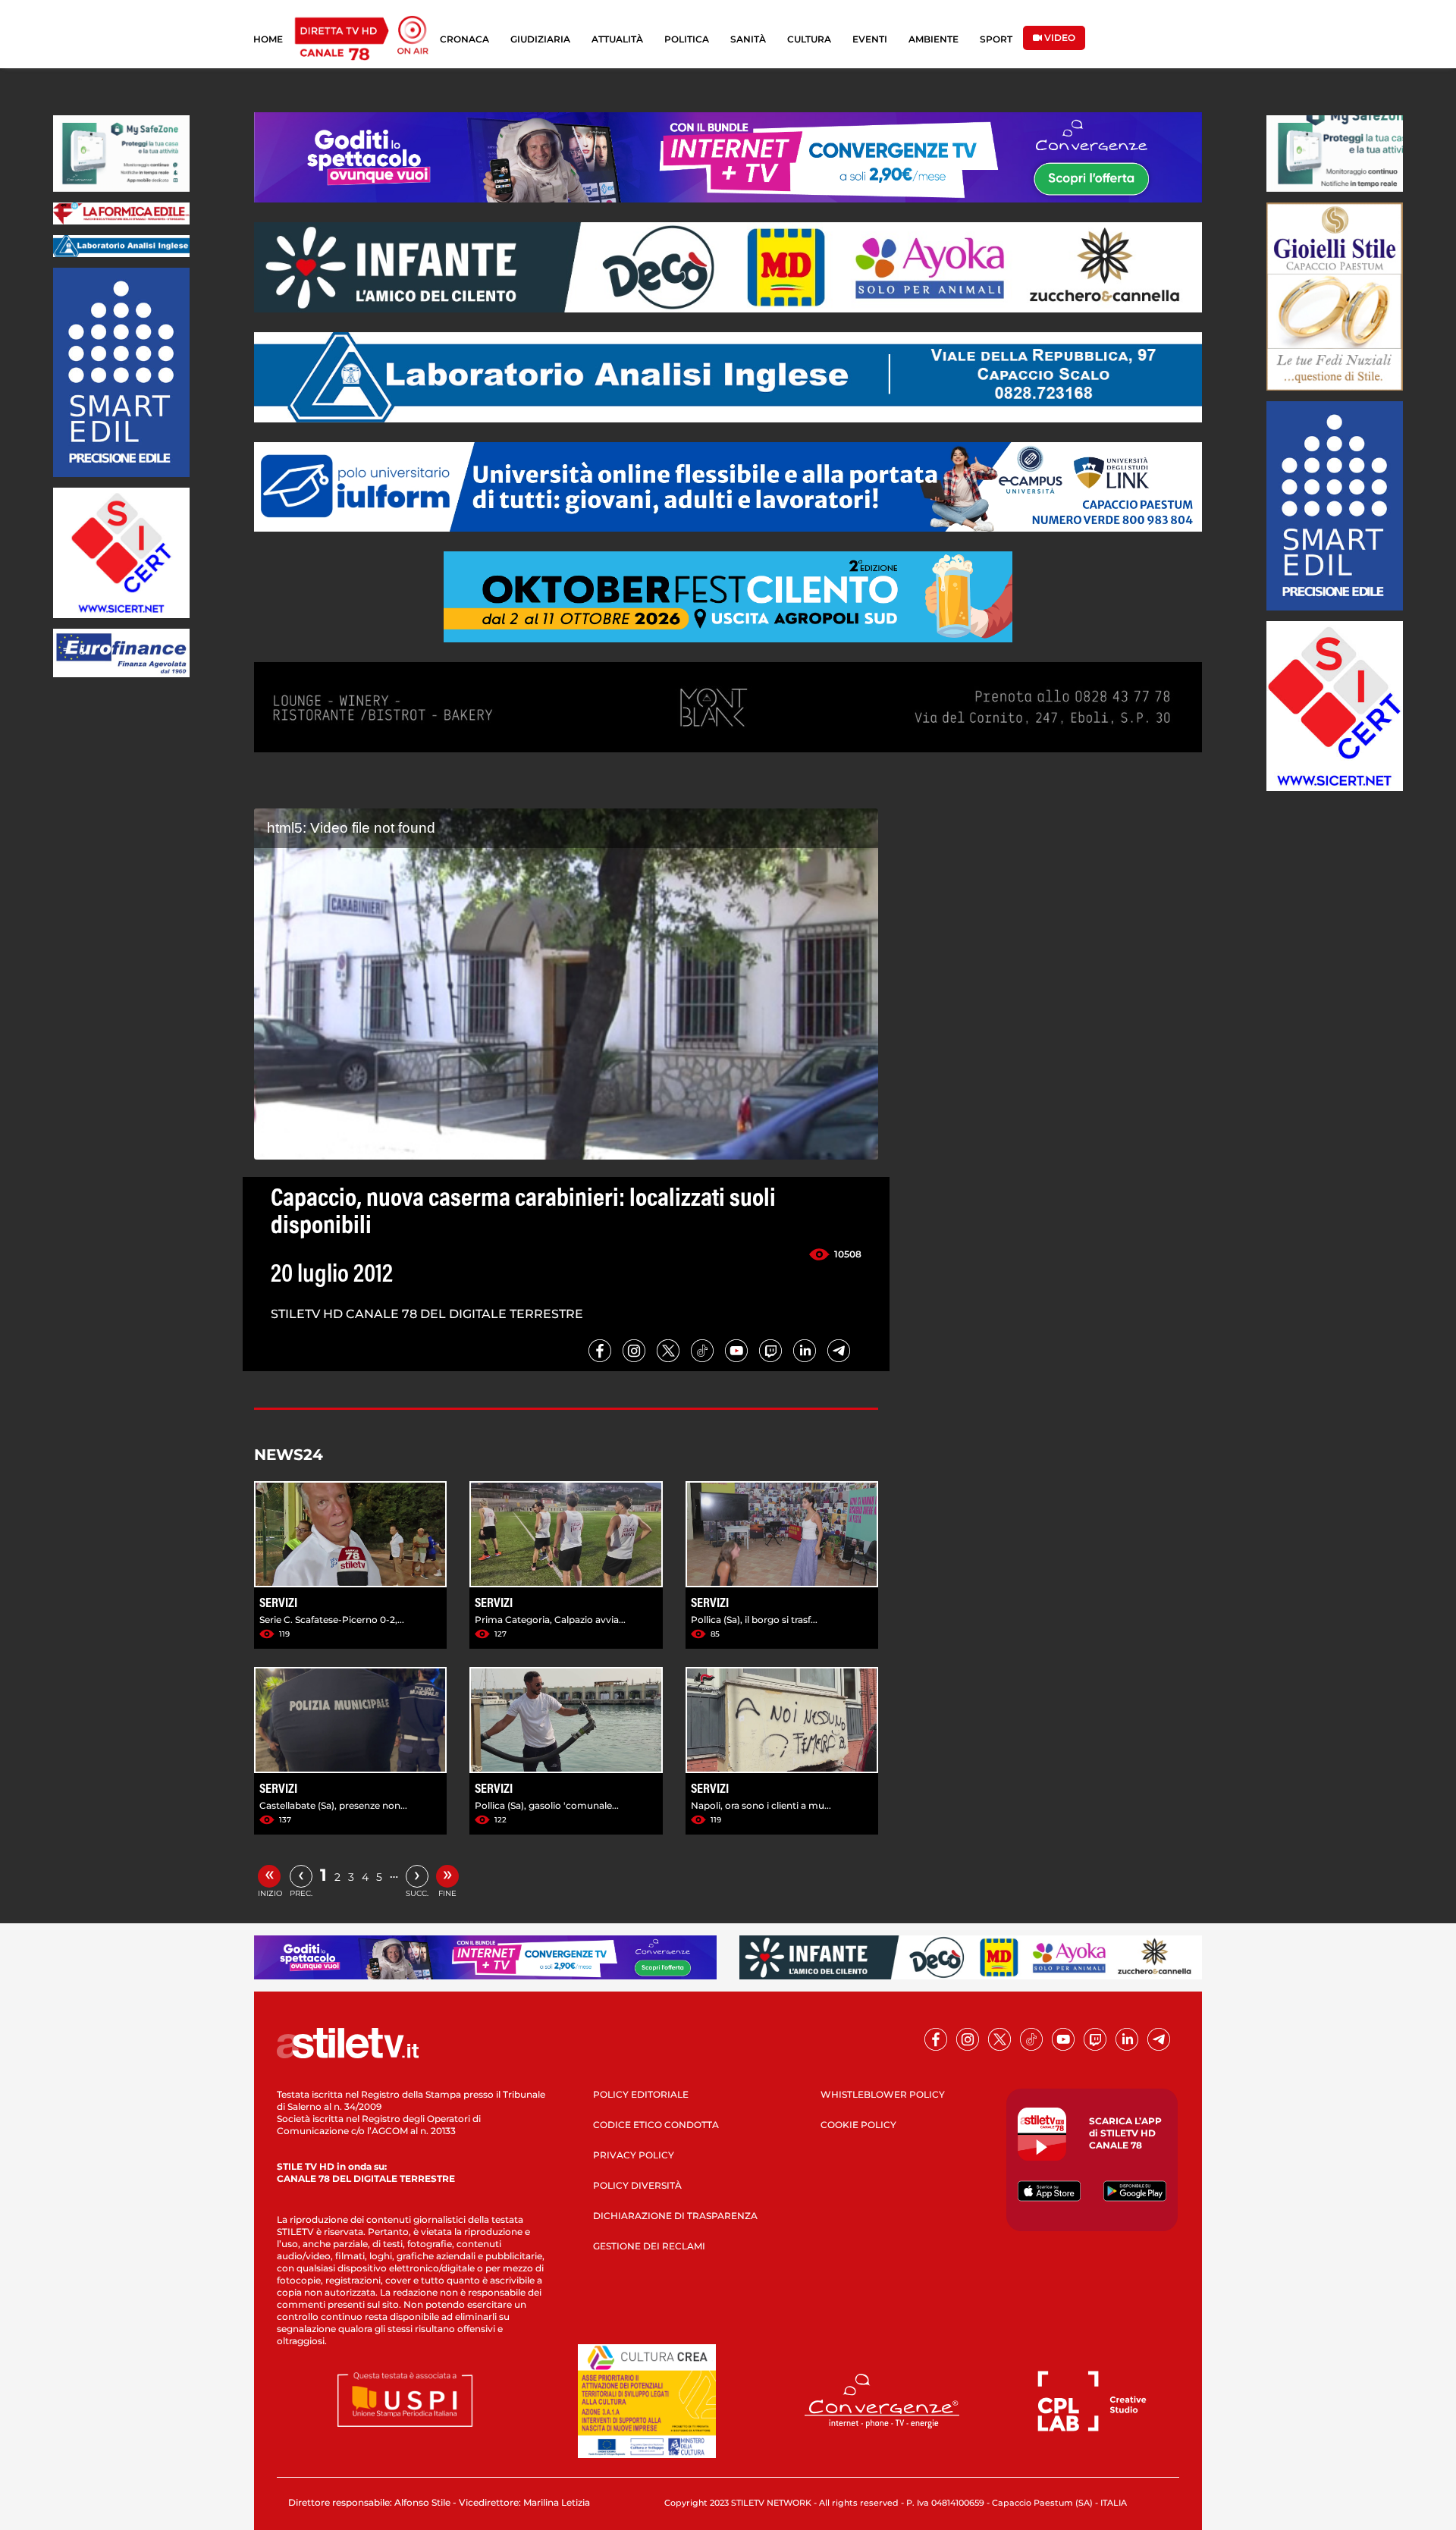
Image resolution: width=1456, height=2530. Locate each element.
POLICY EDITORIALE (641, 2094)
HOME (268, 39)
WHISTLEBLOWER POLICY (883, 2094)
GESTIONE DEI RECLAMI (649, 2246)
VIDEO (1059, 38)
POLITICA (687, 39)
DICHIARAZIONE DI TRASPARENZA (675, 2216)
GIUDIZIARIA (540, 39)
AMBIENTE (934, 39)
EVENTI (870, 39)
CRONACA (464, 39)
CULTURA (809, 39)
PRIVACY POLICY (634, 2155)
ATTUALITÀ (617, 39)
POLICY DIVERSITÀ (637, 2185)
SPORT (996, 39)
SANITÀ (748, 39)
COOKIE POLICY (858, 2125)
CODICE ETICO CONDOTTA (656, 2125)
